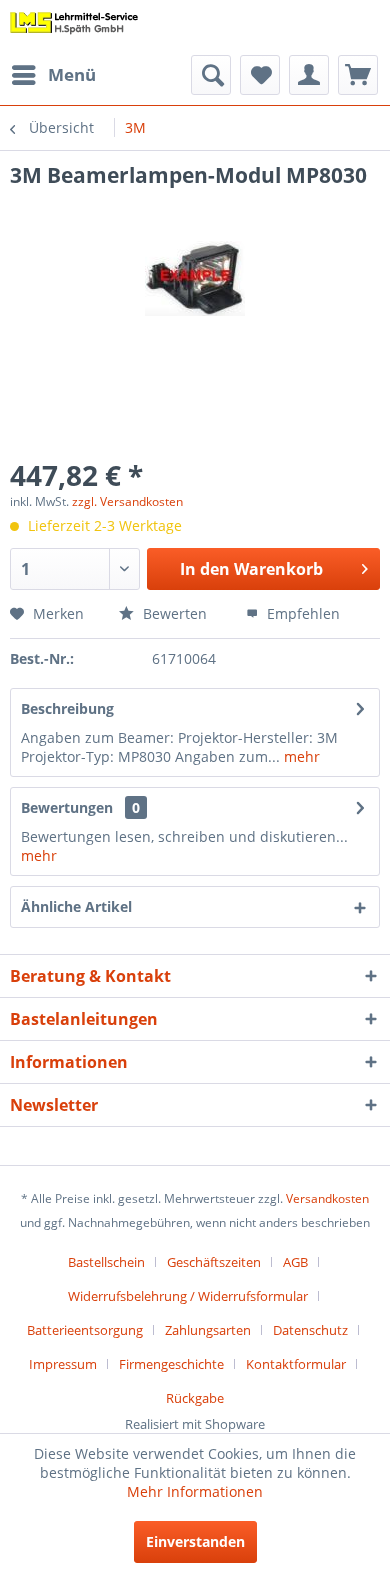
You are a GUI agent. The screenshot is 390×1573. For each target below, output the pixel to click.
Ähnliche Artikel (76, 906)
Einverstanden (195, 1541)
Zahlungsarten (208, 1330)
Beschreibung (67, 708)
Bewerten (173, 613)
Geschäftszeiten (214, 1262)
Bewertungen (67, 807)
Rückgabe (195, 1398)
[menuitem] (53, 75)
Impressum (63, 1364)
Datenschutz (310, 1330)
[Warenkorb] (358, 75)
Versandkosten (327, 1198)
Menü (72, 74)
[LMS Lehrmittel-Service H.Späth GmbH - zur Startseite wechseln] (74, 27)
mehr (300, 756)
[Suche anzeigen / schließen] (211, 75)
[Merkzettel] (260, 75)
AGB (295, 1262)
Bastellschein (106, 1262)
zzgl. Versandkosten (127, 501)
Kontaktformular (296, 1364)
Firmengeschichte (171, 1364)
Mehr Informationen (195, 1491)
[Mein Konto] (309, 75)
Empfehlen (301, 613)
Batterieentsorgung (85, 1330)
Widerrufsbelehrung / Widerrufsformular (188, 1296)
